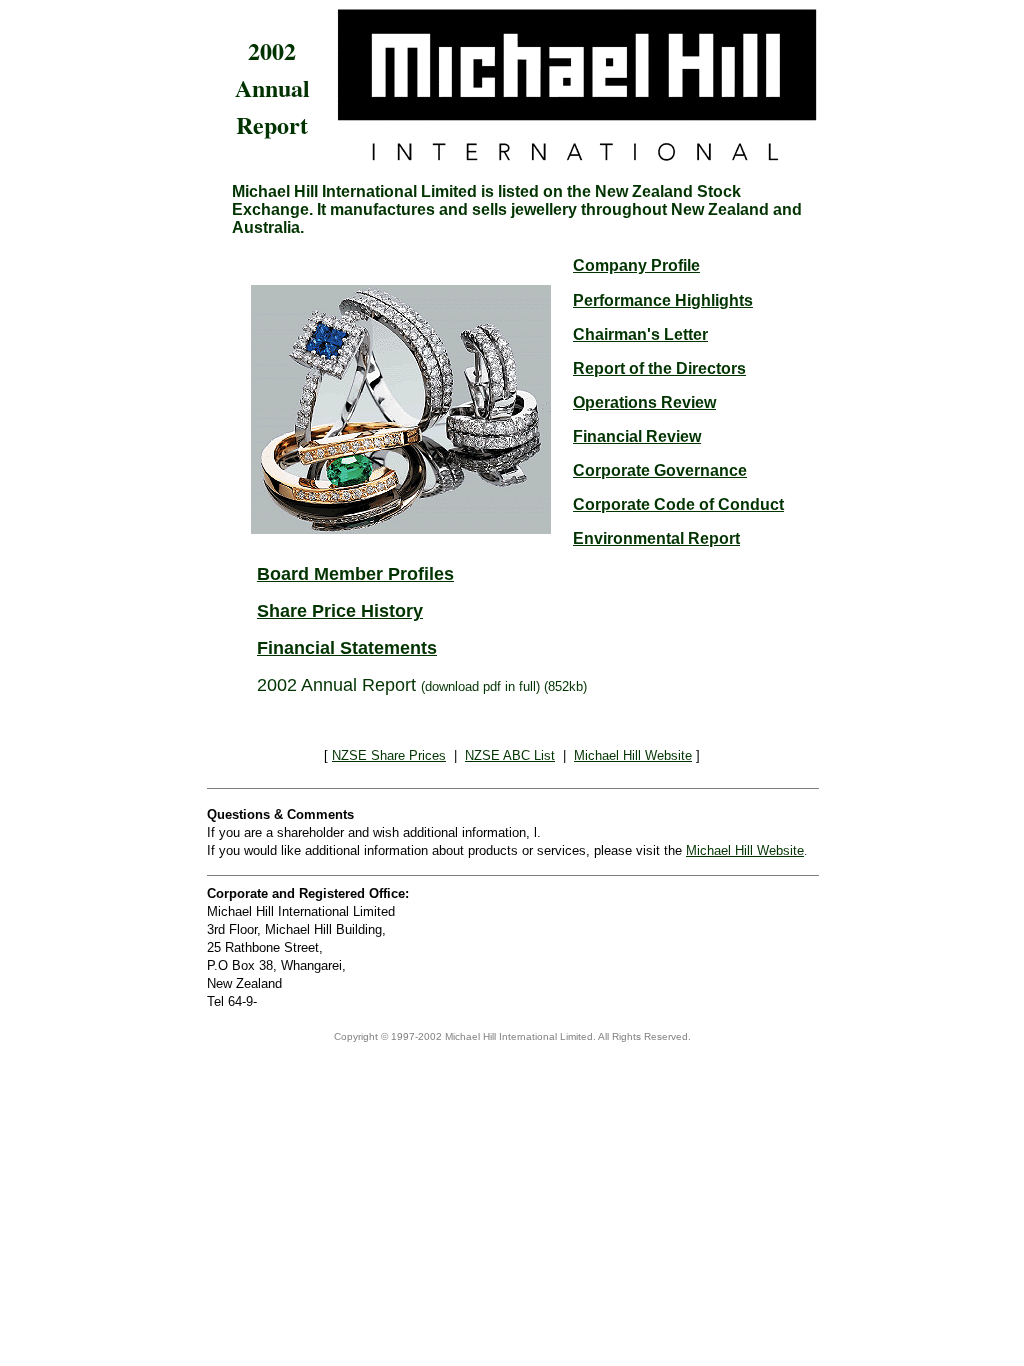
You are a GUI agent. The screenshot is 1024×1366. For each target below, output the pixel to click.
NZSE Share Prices (389, 755)
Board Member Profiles (355, 574)
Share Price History (340, 611)
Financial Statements (347, 648)
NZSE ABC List (510, 755)
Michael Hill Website (633, 755)
